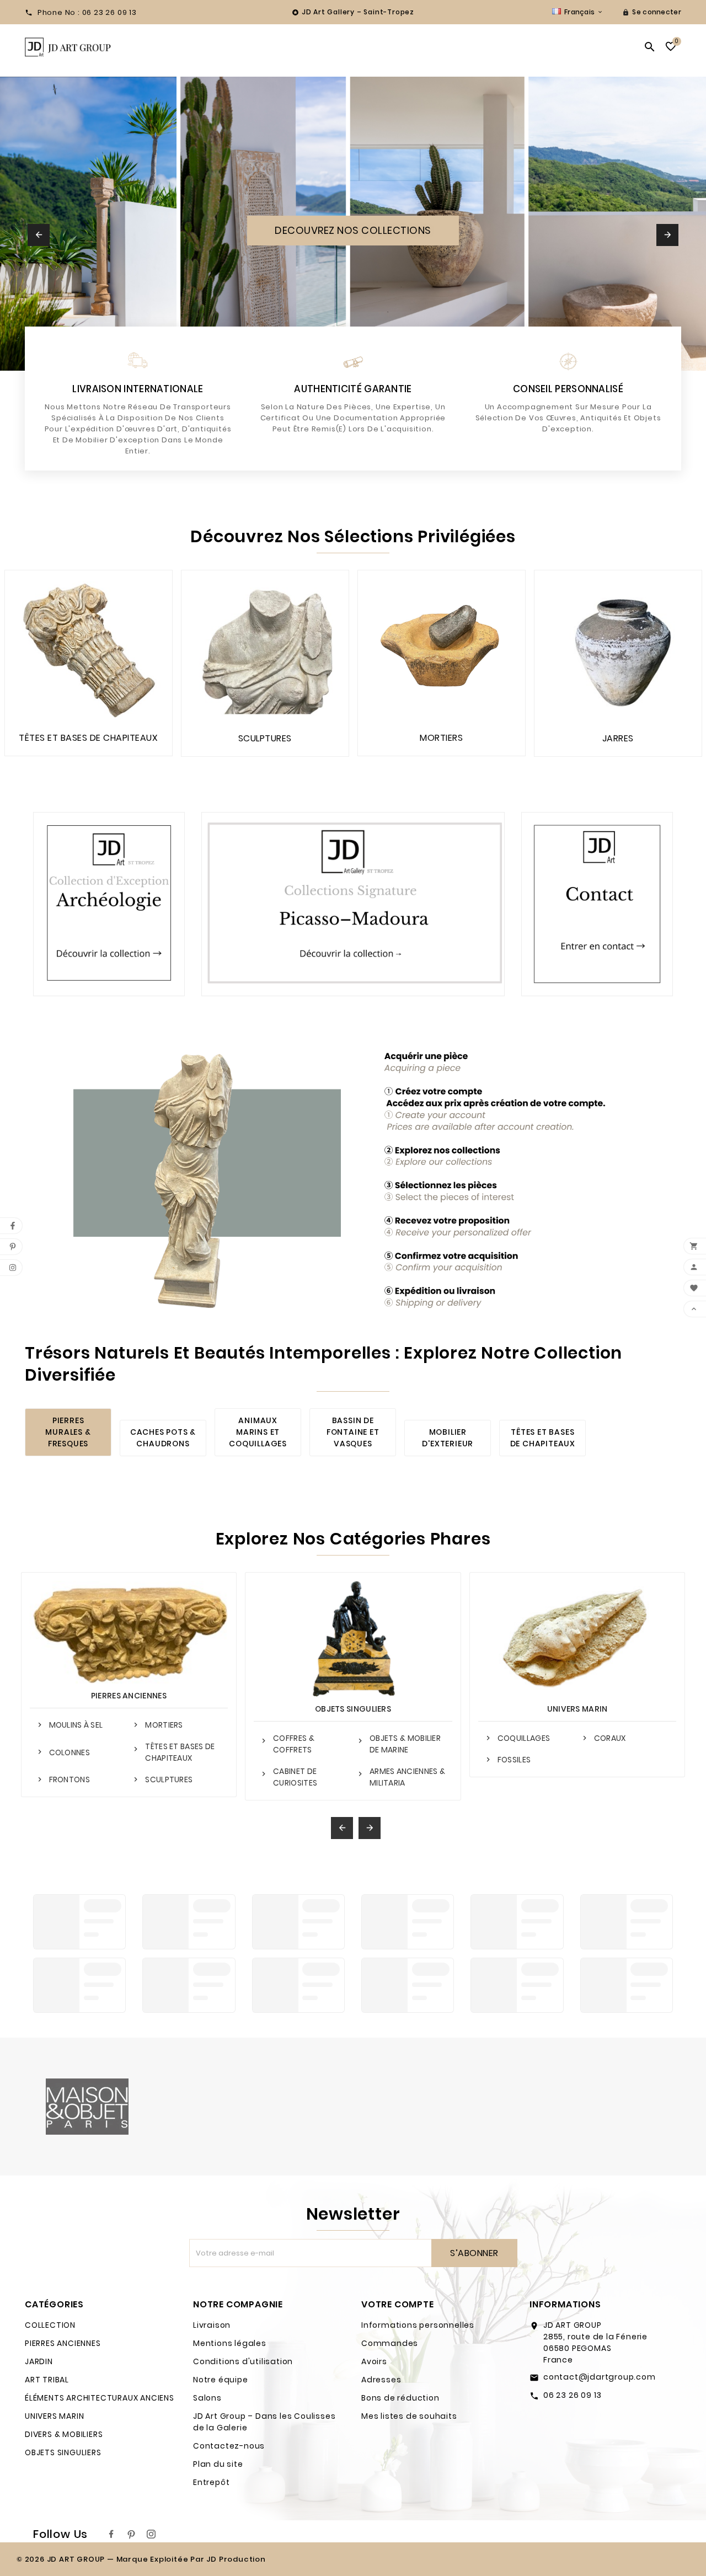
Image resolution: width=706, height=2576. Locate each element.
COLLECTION (50, 2325)
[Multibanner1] (109, 904)
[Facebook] (111, 2534)
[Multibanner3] (597, 904)
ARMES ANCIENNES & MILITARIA (407, 1777)
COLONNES (69, 1752)
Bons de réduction (400, 2398)
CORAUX (610, 1738)
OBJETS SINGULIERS (353, 1709)
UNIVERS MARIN (577, 1709)
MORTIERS (164, 1725)
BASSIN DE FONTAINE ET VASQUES (353, 1432)
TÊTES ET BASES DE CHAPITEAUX (543, 1438)
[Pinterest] (131, 2534)
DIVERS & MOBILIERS (64, 2434)
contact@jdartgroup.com (600, 2377)
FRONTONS (69, 1779)
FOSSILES (514, 1760)
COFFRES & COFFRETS (294, 1744)
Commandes (390, 2343)
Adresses (381, 2380)
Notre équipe (221, 2380)
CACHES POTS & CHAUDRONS (163, 1438)
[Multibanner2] (353, 904)
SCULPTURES (169, 1779)
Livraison (212, 2325)
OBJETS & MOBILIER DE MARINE (405, 1744)
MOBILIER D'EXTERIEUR (448, 1438)
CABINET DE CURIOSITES (295, 1777)
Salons (207, 2398)
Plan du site (218, 2464)
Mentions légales (230, 2343)
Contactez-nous (229, 2446)
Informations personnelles (418, 2325)
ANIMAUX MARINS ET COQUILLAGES (258, 1432)
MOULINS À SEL (76, 1725)
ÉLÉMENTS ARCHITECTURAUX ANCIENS (100, 2398)
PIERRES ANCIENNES (129, 1696)
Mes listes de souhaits (409, 2416)
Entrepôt (211, 2482)
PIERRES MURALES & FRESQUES (68, 1432)
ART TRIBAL (47, 2380)
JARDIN (39, 2361)
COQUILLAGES (524, 1738)
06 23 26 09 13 (573, 2395)
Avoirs (374, 2361)
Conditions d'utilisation (243, 2361)
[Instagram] (151, 2534)
